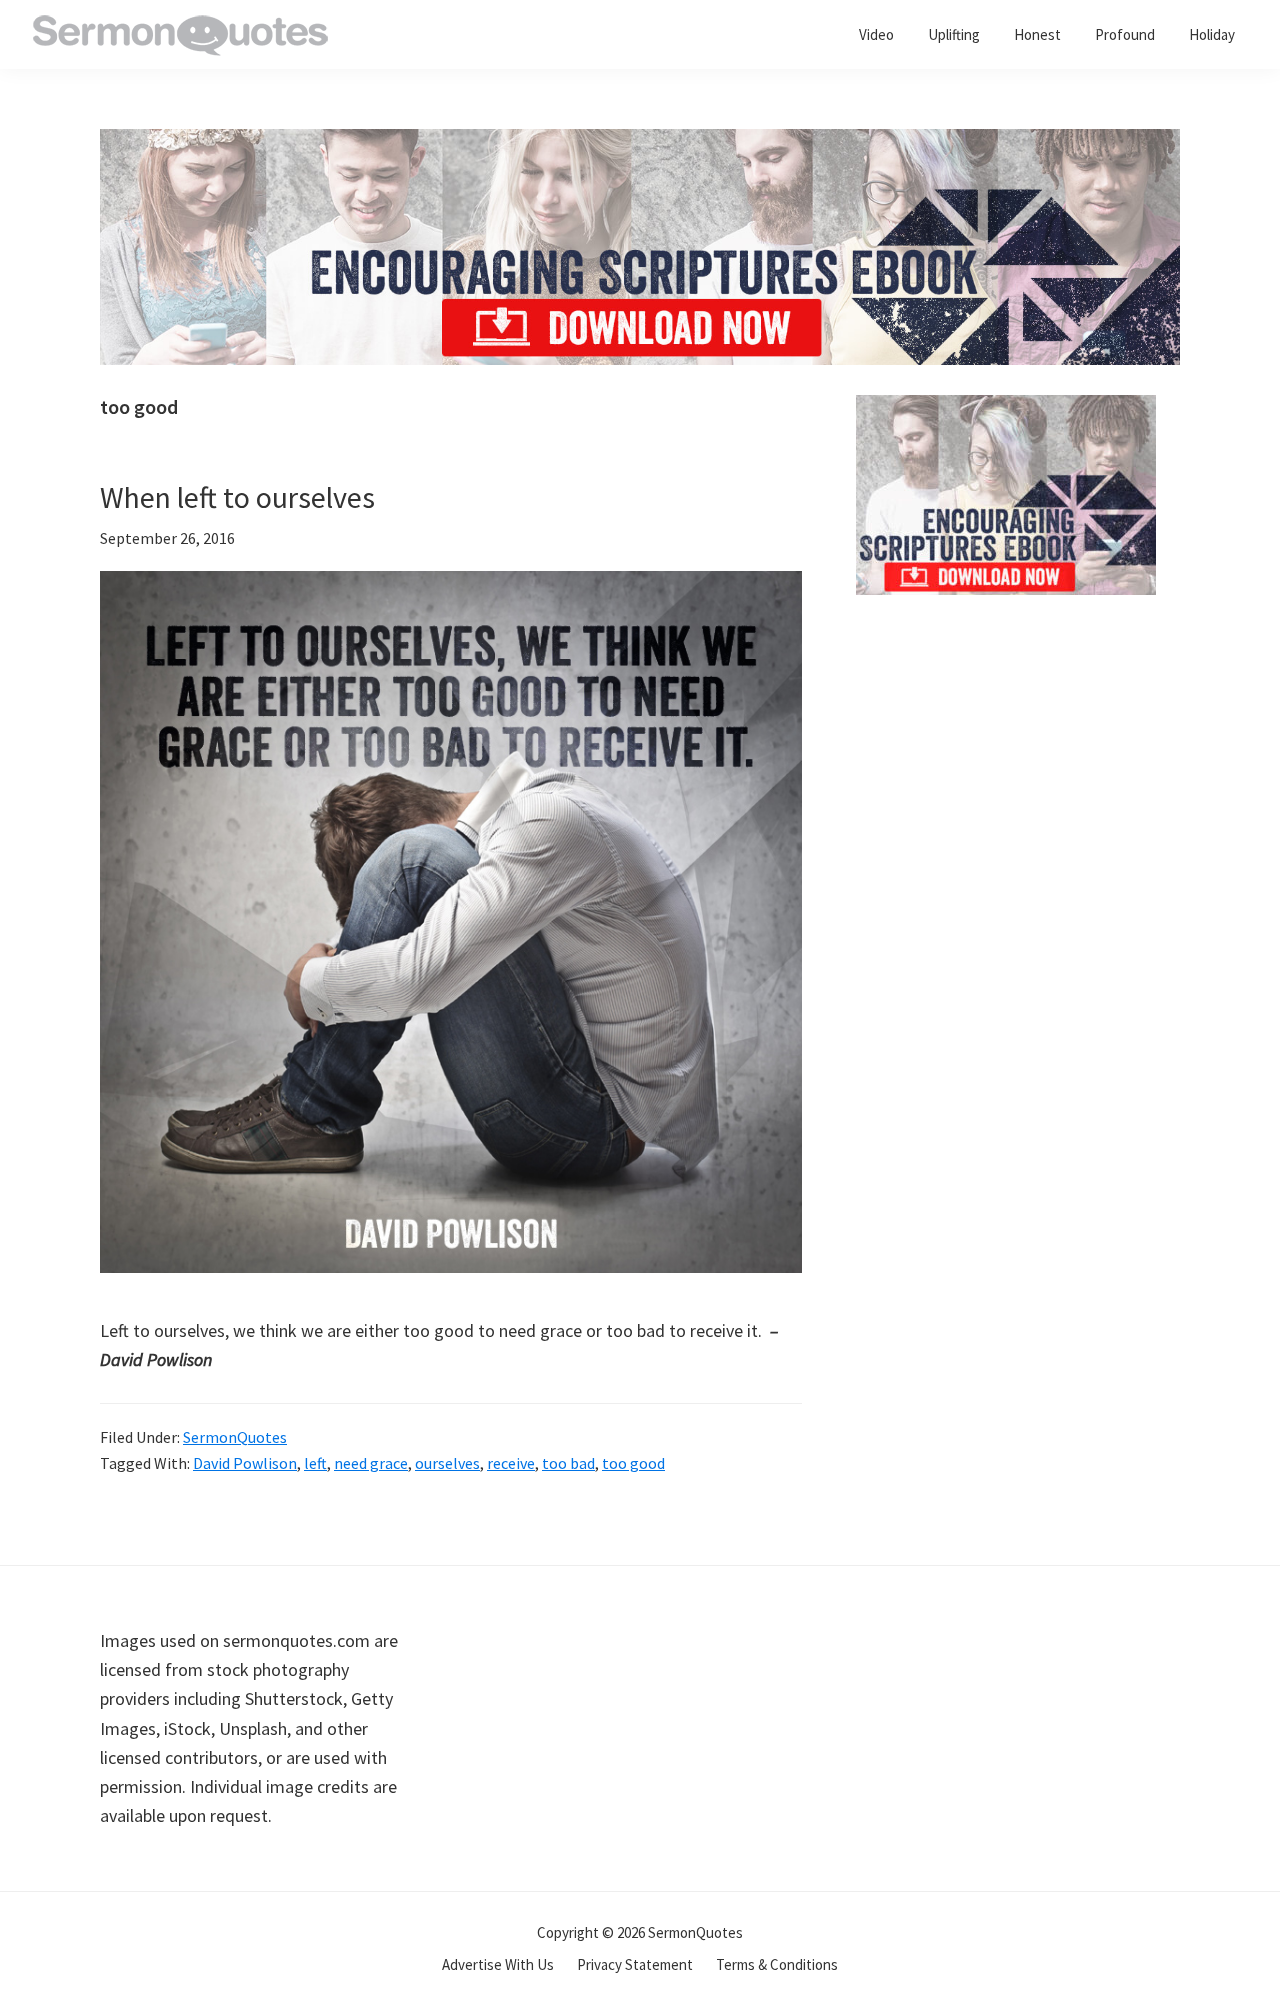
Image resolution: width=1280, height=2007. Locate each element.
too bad (568, 1463)
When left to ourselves (237, 497)
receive (511, 1463)
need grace (371, 1463)
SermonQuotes (235, 1437)
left (315, 1463)
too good (633, 1463)
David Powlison (245, 1463)
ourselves (447, 1463)
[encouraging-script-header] (640, 143)
